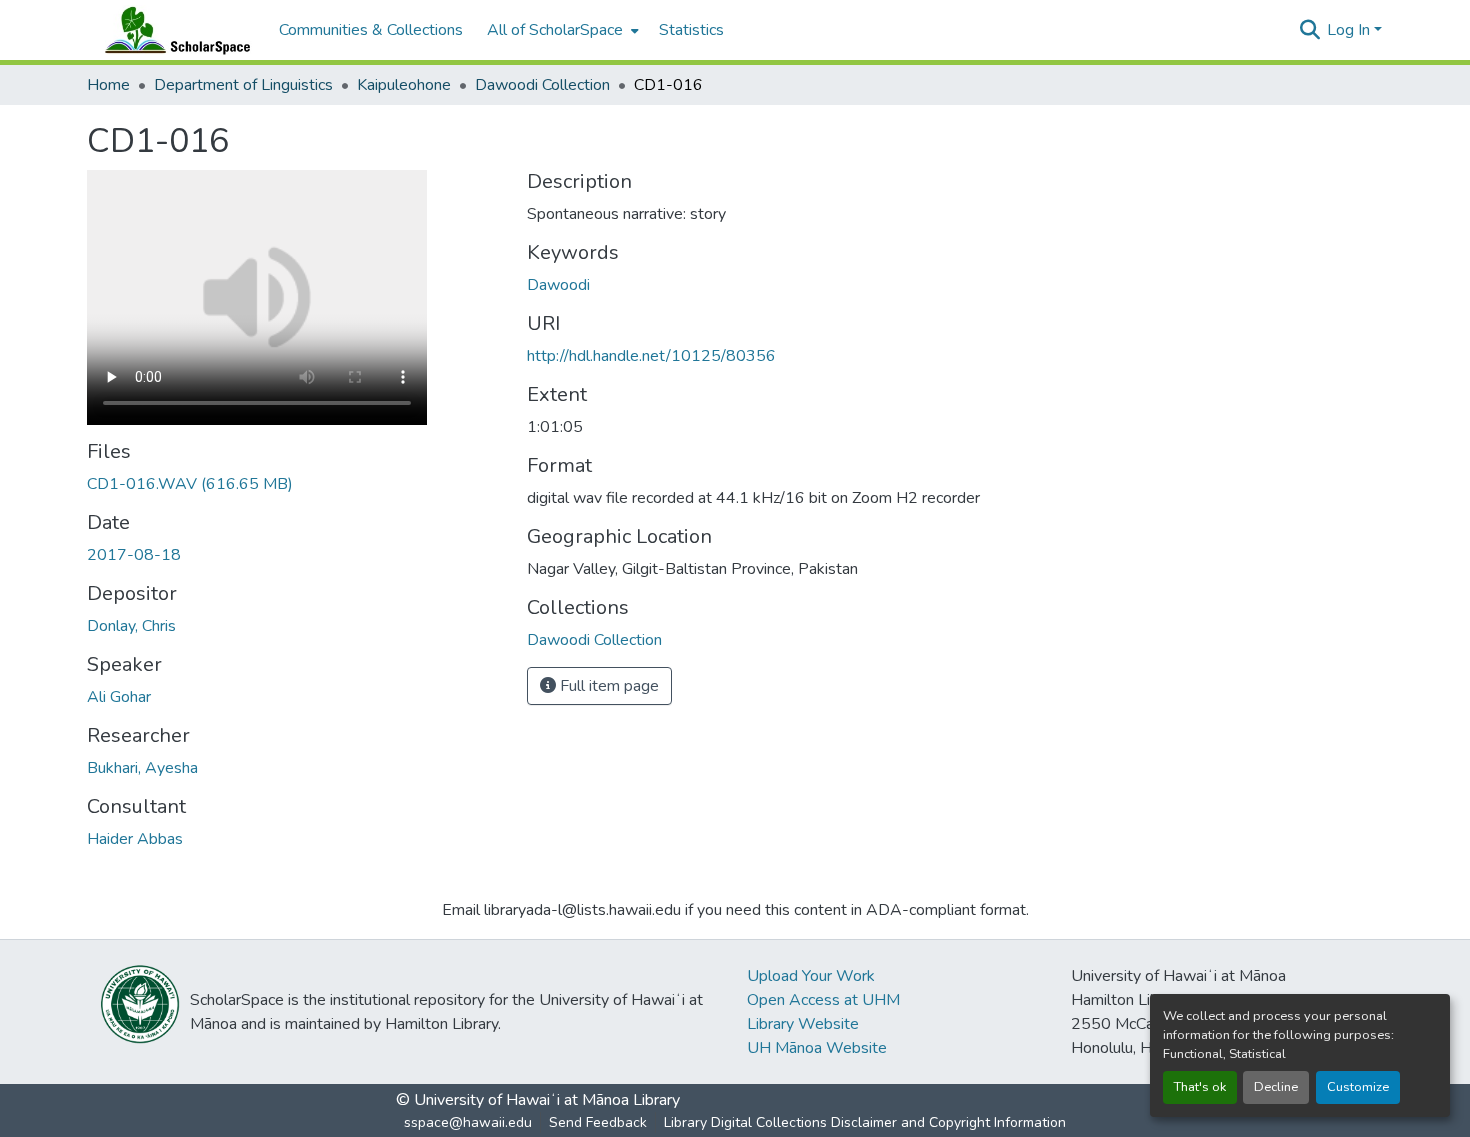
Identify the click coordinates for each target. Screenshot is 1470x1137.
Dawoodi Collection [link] (542, 85)
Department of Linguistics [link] (243, 85)
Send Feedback (598, 1122)
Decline (1276, 1087)
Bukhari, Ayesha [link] (142, 768)
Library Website (803, 1024)
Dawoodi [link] (558, 285)
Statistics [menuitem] (691, 30)
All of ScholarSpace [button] (555, 30)
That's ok (1200, 1087)
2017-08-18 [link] (134, 555)
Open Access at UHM (823, 1000)
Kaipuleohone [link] (404, 85)
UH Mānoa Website (817, 1048)
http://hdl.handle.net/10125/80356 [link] (651, 356)
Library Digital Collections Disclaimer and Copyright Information (865, 1122)
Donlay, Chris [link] (131, 626)
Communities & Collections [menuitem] (371, 30)
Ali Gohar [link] (119, 697)
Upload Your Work (811, 976)
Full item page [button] (607, 686)
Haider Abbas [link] (135, 839)
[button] (173, 30)
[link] (295, 484)
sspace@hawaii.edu (468, 1122)
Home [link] (108, 85)
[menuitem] (561, 30)
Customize (1358, 1087)
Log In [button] (1350, 30)
